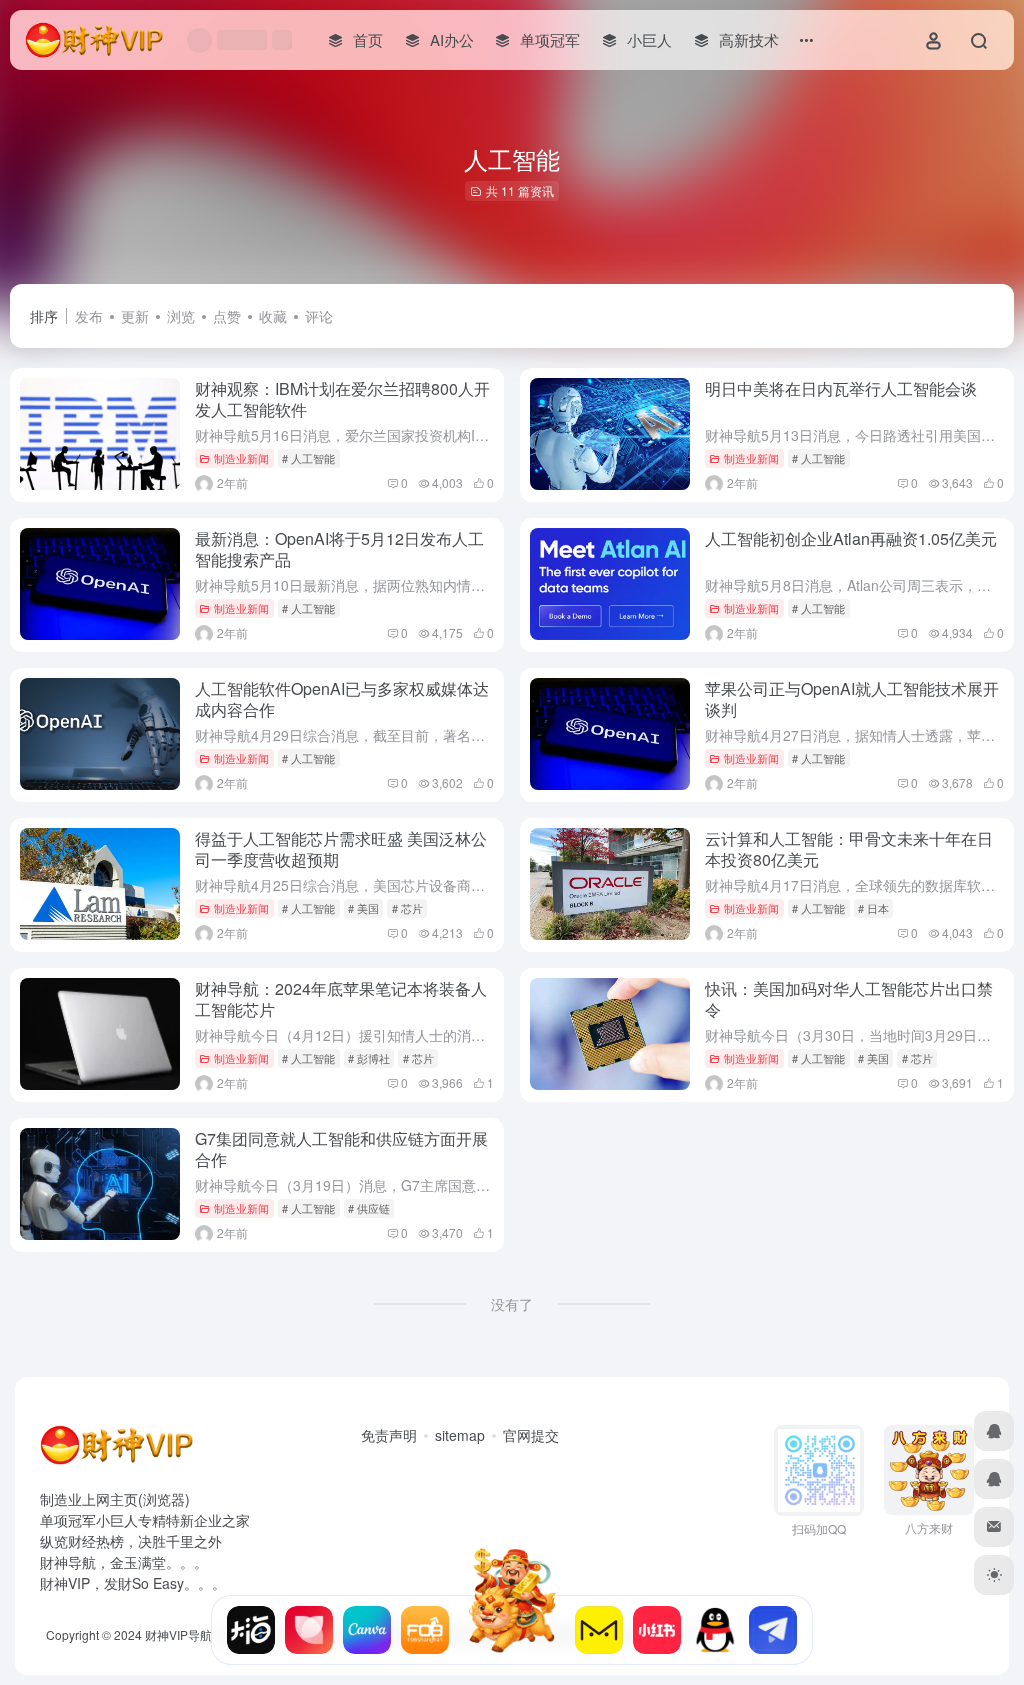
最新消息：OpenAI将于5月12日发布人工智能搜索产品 (339, 549)
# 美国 (363, 908)
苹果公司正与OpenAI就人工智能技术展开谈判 (852, 699)
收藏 (273, 316)
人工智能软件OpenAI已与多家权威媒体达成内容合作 (342, 699)
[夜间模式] (994, 1575)
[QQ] (994, 1431)
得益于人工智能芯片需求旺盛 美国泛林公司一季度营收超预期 (341, 849)
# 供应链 (369, 1208)
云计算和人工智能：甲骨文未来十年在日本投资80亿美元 (849, 849)
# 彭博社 (369, 1058)
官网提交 (531, 1435)
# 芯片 (407, 908)
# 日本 (873, 908)
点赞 (227, 316)
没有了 (512, 1304)
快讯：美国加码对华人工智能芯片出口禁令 (849, 999)
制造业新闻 (241, 458)
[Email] (994, 1527)
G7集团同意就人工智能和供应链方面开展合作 (341, 1149)
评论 (319, 316)
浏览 (181, 316)
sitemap (460, 1435)
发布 (89, 316)
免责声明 (389, 1435)
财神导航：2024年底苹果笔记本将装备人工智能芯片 (341, 999)
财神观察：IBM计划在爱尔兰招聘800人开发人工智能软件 (342, 399)
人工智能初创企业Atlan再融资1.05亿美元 (851, 538)
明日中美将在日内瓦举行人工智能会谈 (841, 388)
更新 (135, 316)
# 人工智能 (308, 458)
